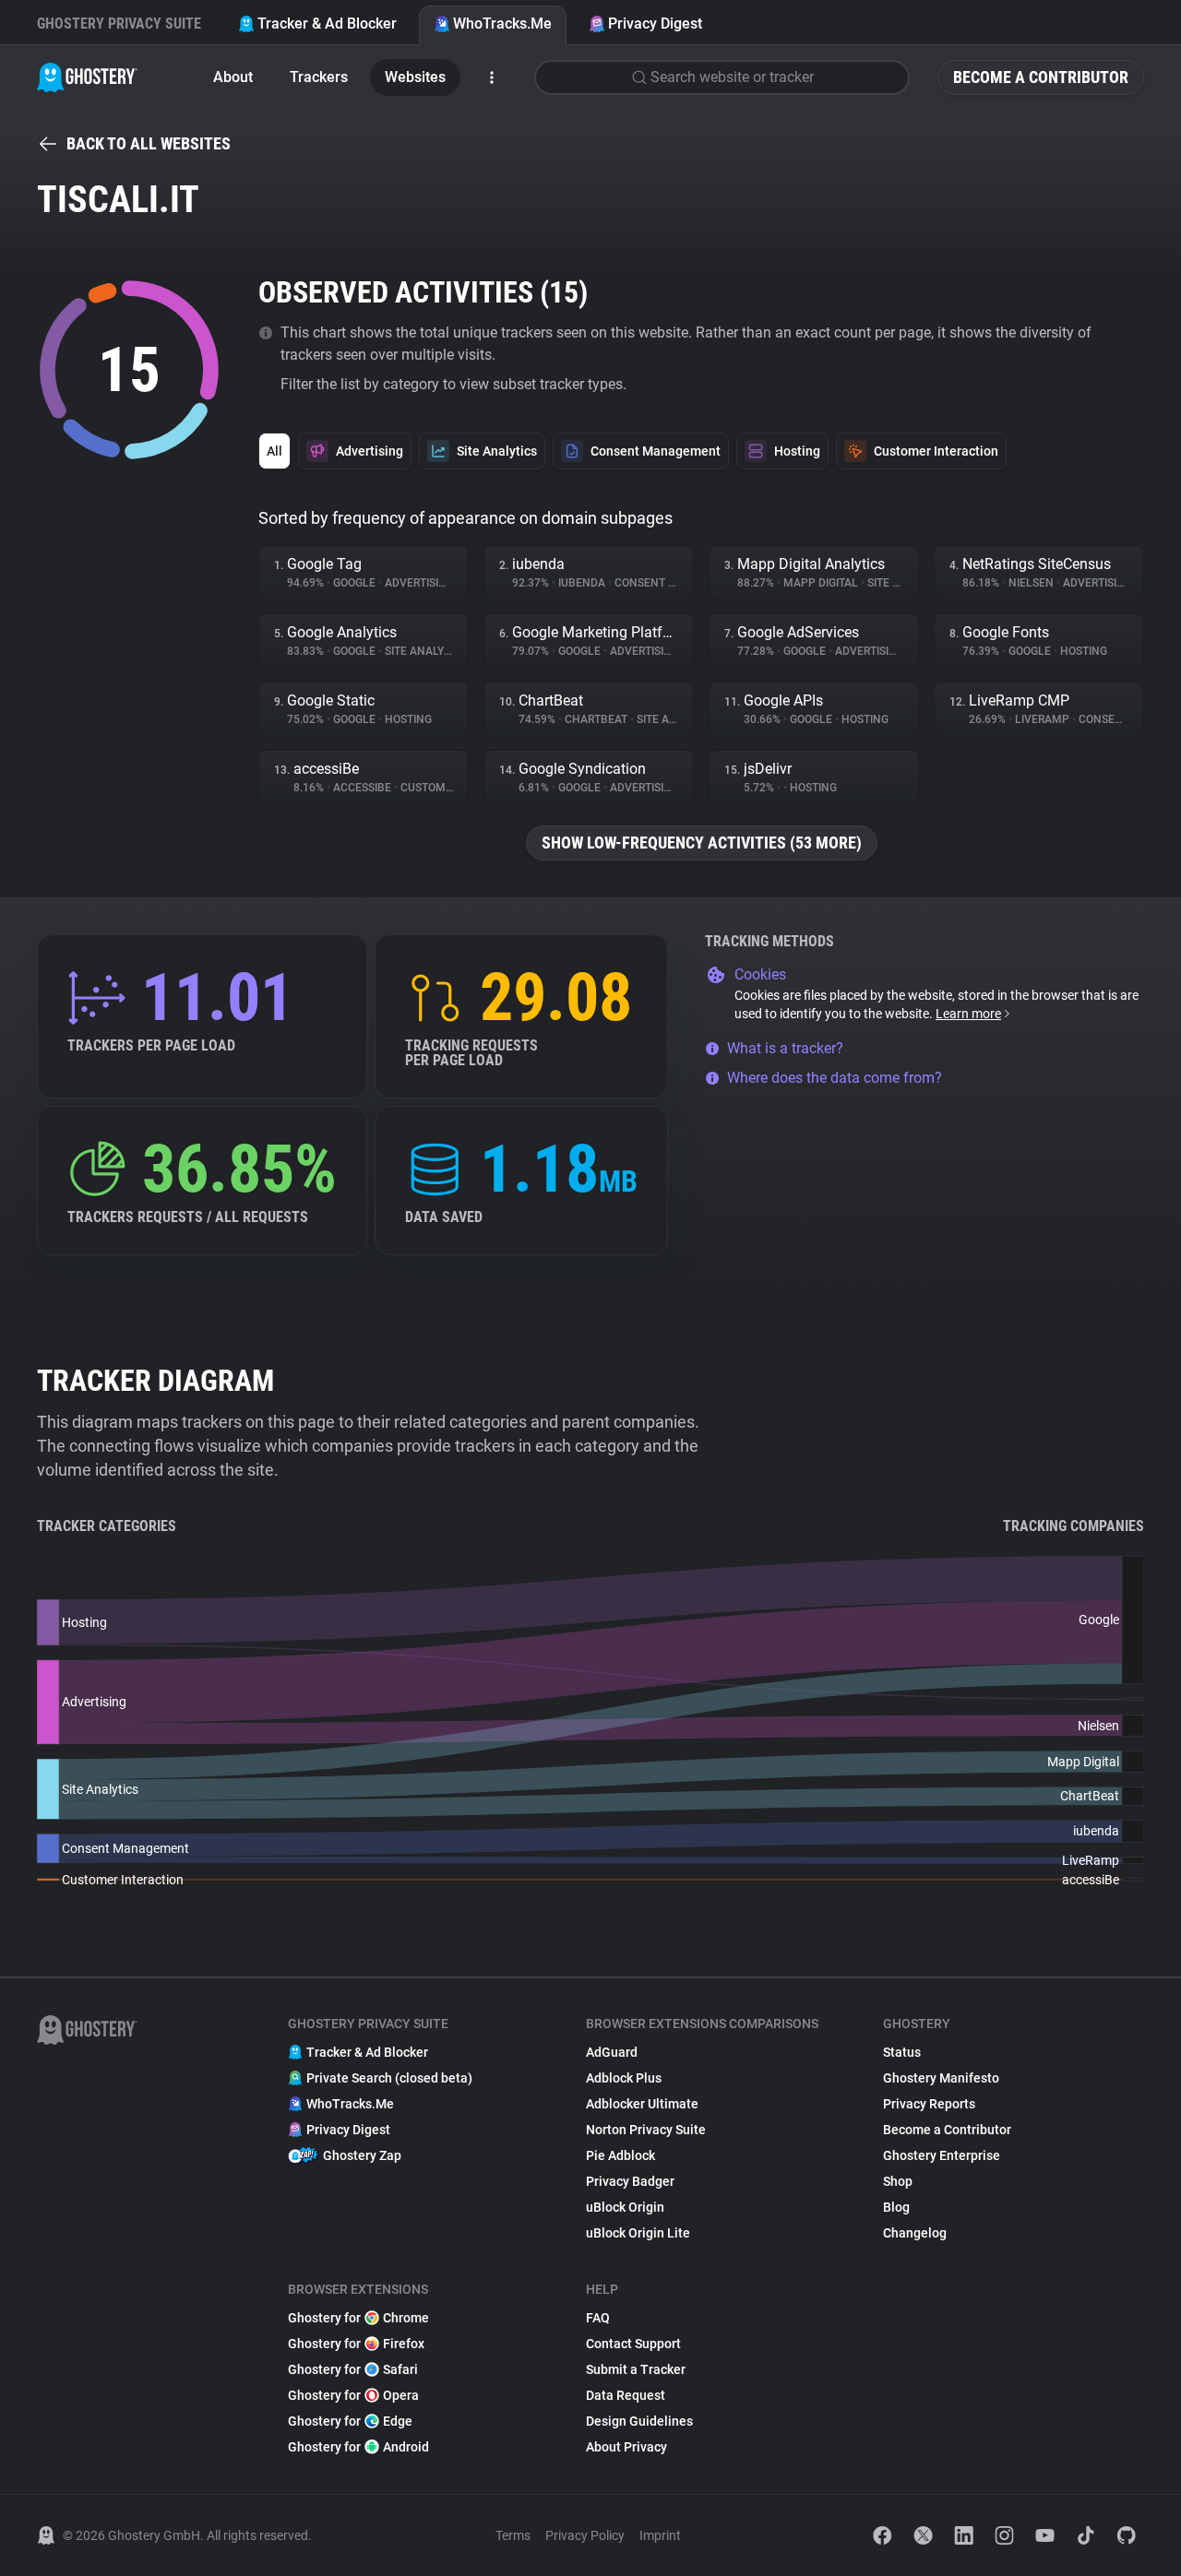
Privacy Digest (655, 24)
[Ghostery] (87, 77)
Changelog (915, 2233)
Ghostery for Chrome (358, 2318)
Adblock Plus (624, 2078)
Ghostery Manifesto (941, 2078)
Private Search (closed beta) (389, 2078)
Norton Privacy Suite (646, 2130)
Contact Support (633, 2344)
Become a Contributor (1041, 77)
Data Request (626, 2395)
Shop (898, 2181)
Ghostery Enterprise (942, 2155)
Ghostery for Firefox (356, 2344)
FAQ (598, 2318)
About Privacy (626, 2447)
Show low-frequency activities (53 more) (702, 843)
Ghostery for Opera (353, 2395)
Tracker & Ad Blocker (327, 24)
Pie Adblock (620, 2155)
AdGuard (612, 2052)
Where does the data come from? (835, 1078)
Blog (896, 2207)
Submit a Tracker (636, 2369)
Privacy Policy (585, 2535)
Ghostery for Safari (353, 2369)
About (233, 77)
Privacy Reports (929, 2104)
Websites (415, 77)
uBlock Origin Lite (638, 2233)
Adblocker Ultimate (642, 2104)
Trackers (319, 77)
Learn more (968, 1014)
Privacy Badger (630, 2181)
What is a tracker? (785, 1048)
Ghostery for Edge (350, 2421)
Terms (513, 2535)
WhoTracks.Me (502, 24)
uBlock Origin (625, 2207)
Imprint (660, 2535)
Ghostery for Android (358, 2447)
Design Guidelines (639, 2421)
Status (902, 2052)
